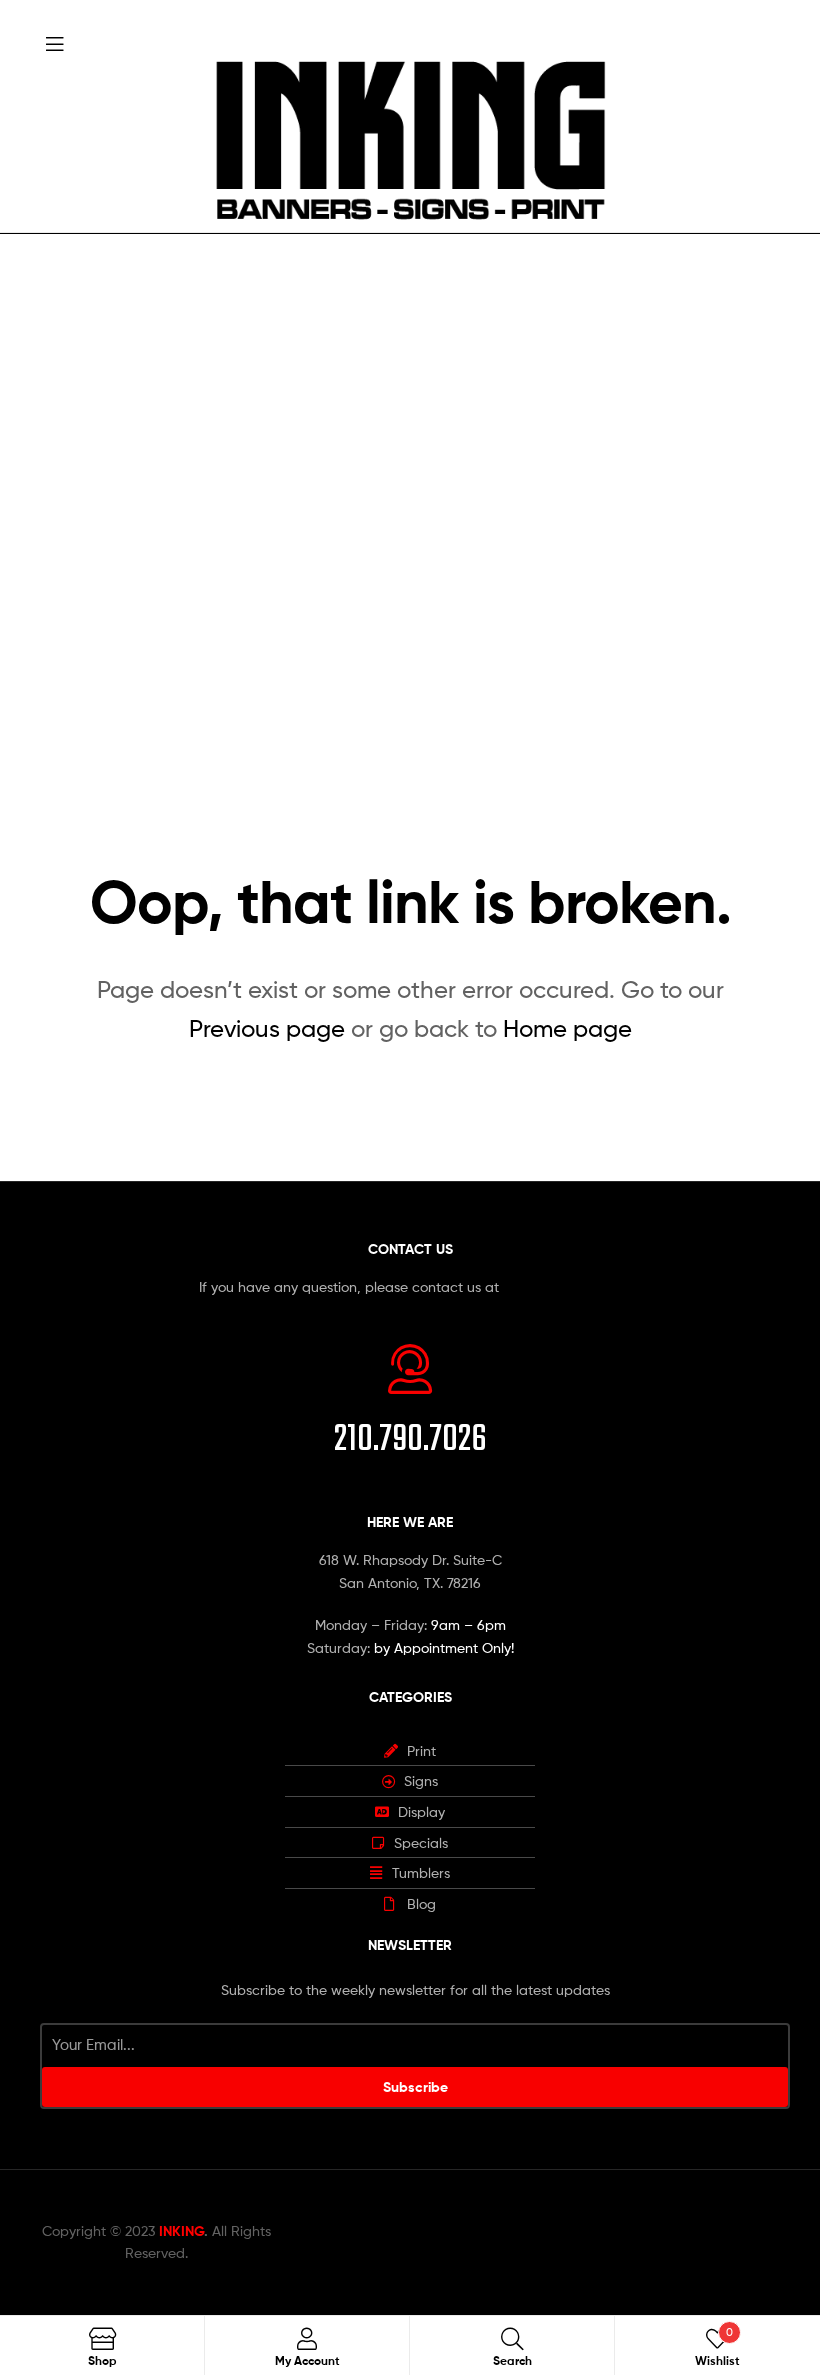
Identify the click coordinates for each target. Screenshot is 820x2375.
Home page (567, 1028)
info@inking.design (562, 1286)
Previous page (267, 1028)
